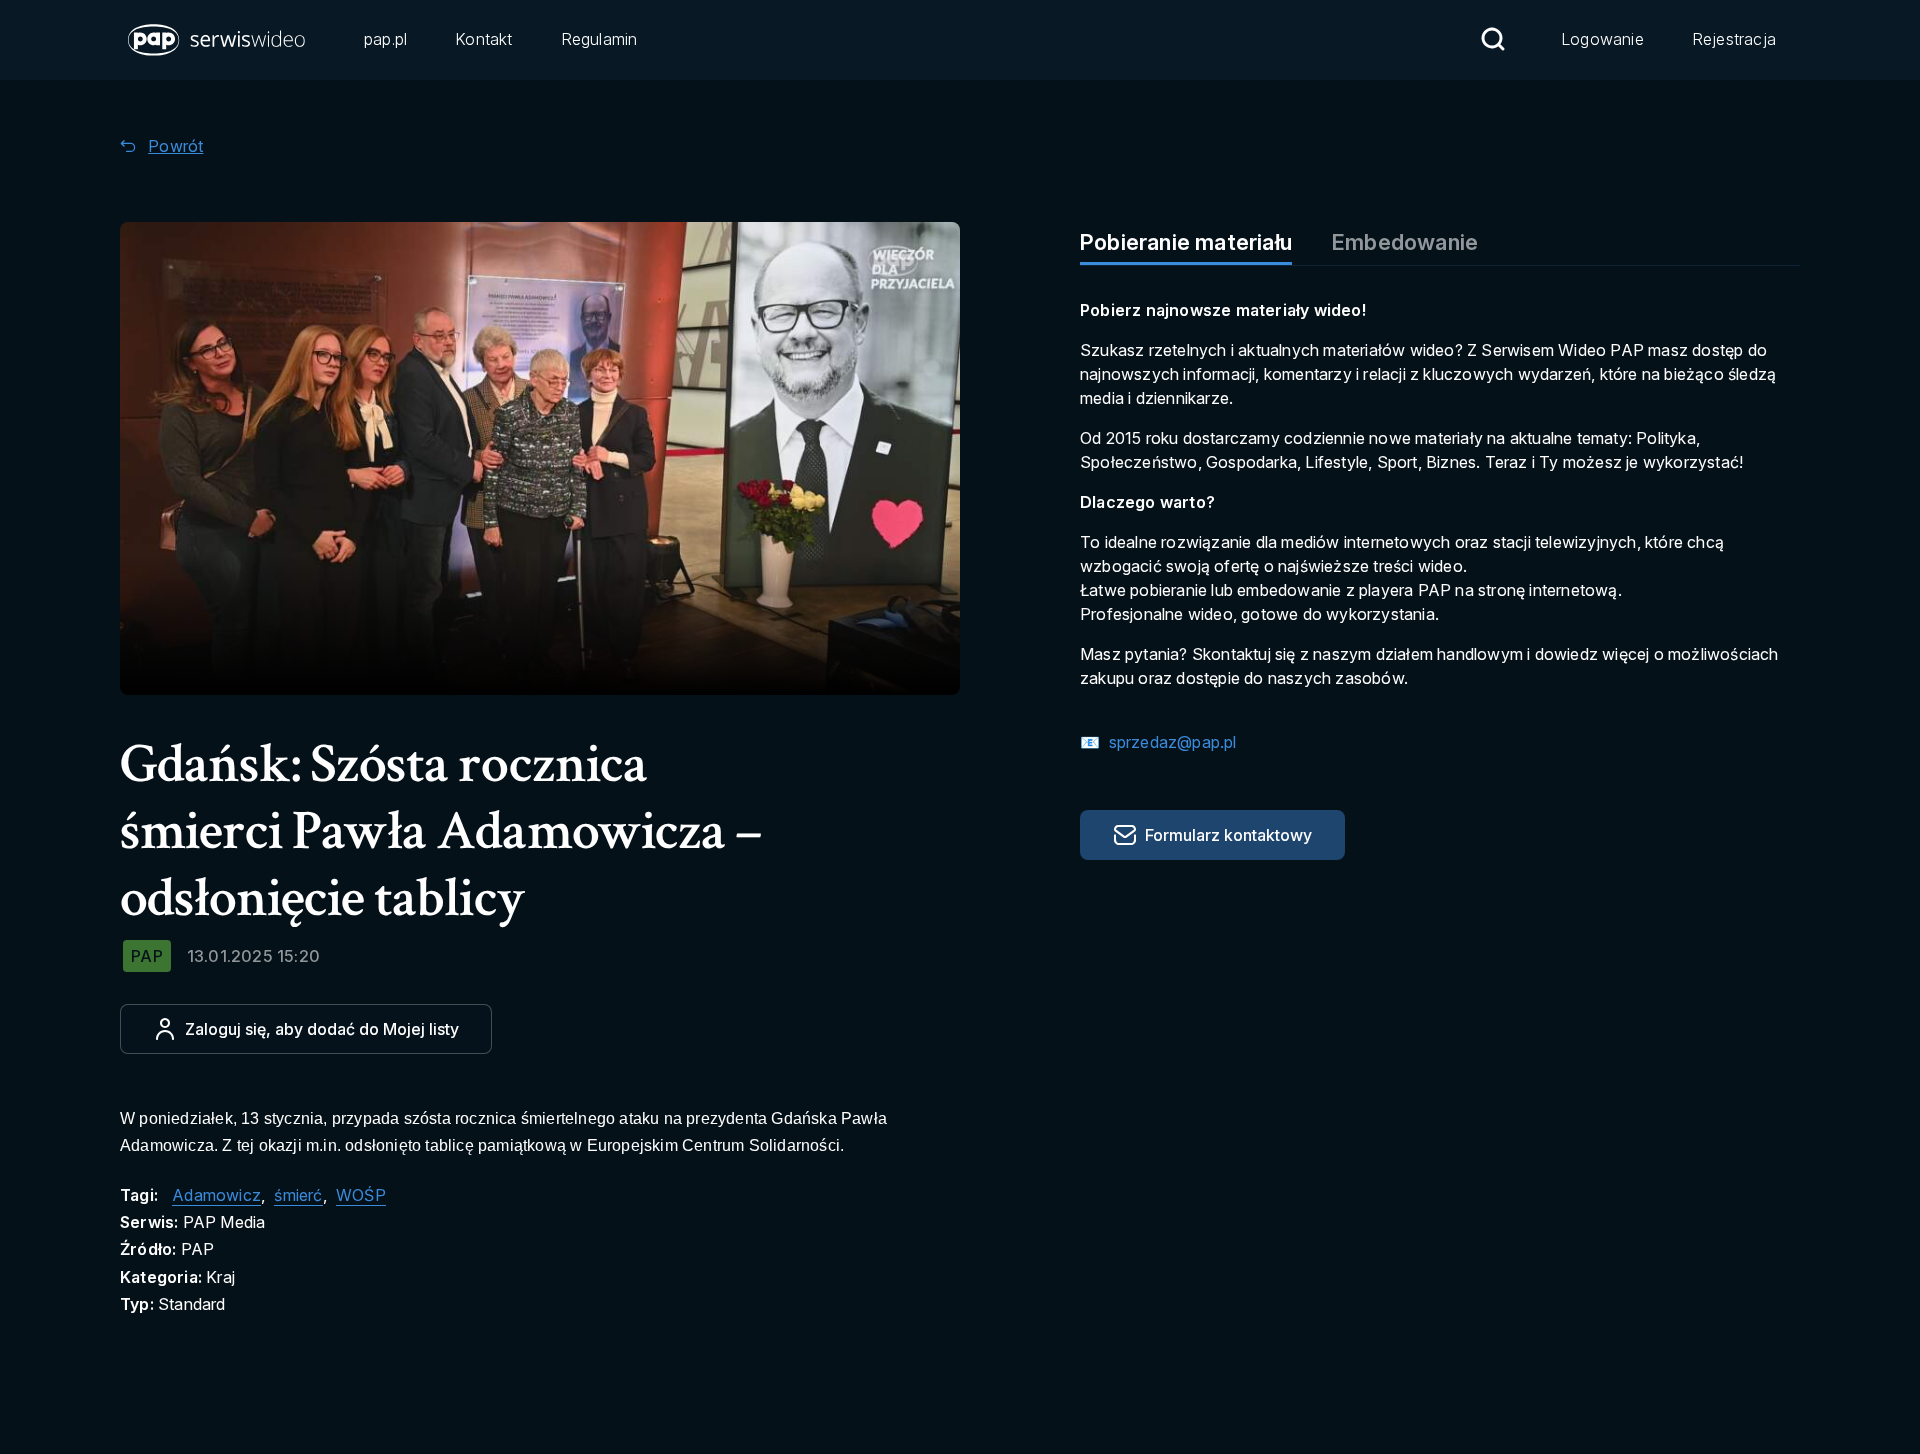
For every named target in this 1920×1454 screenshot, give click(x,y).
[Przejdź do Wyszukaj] (1493, 39)
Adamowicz (216, 1195)
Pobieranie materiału (1186, 242)
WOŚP (361, 1195)
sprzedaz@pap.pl (1170, 742)
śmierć (298, 1195)
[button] (218, 40)
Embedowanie (1405, 242)
